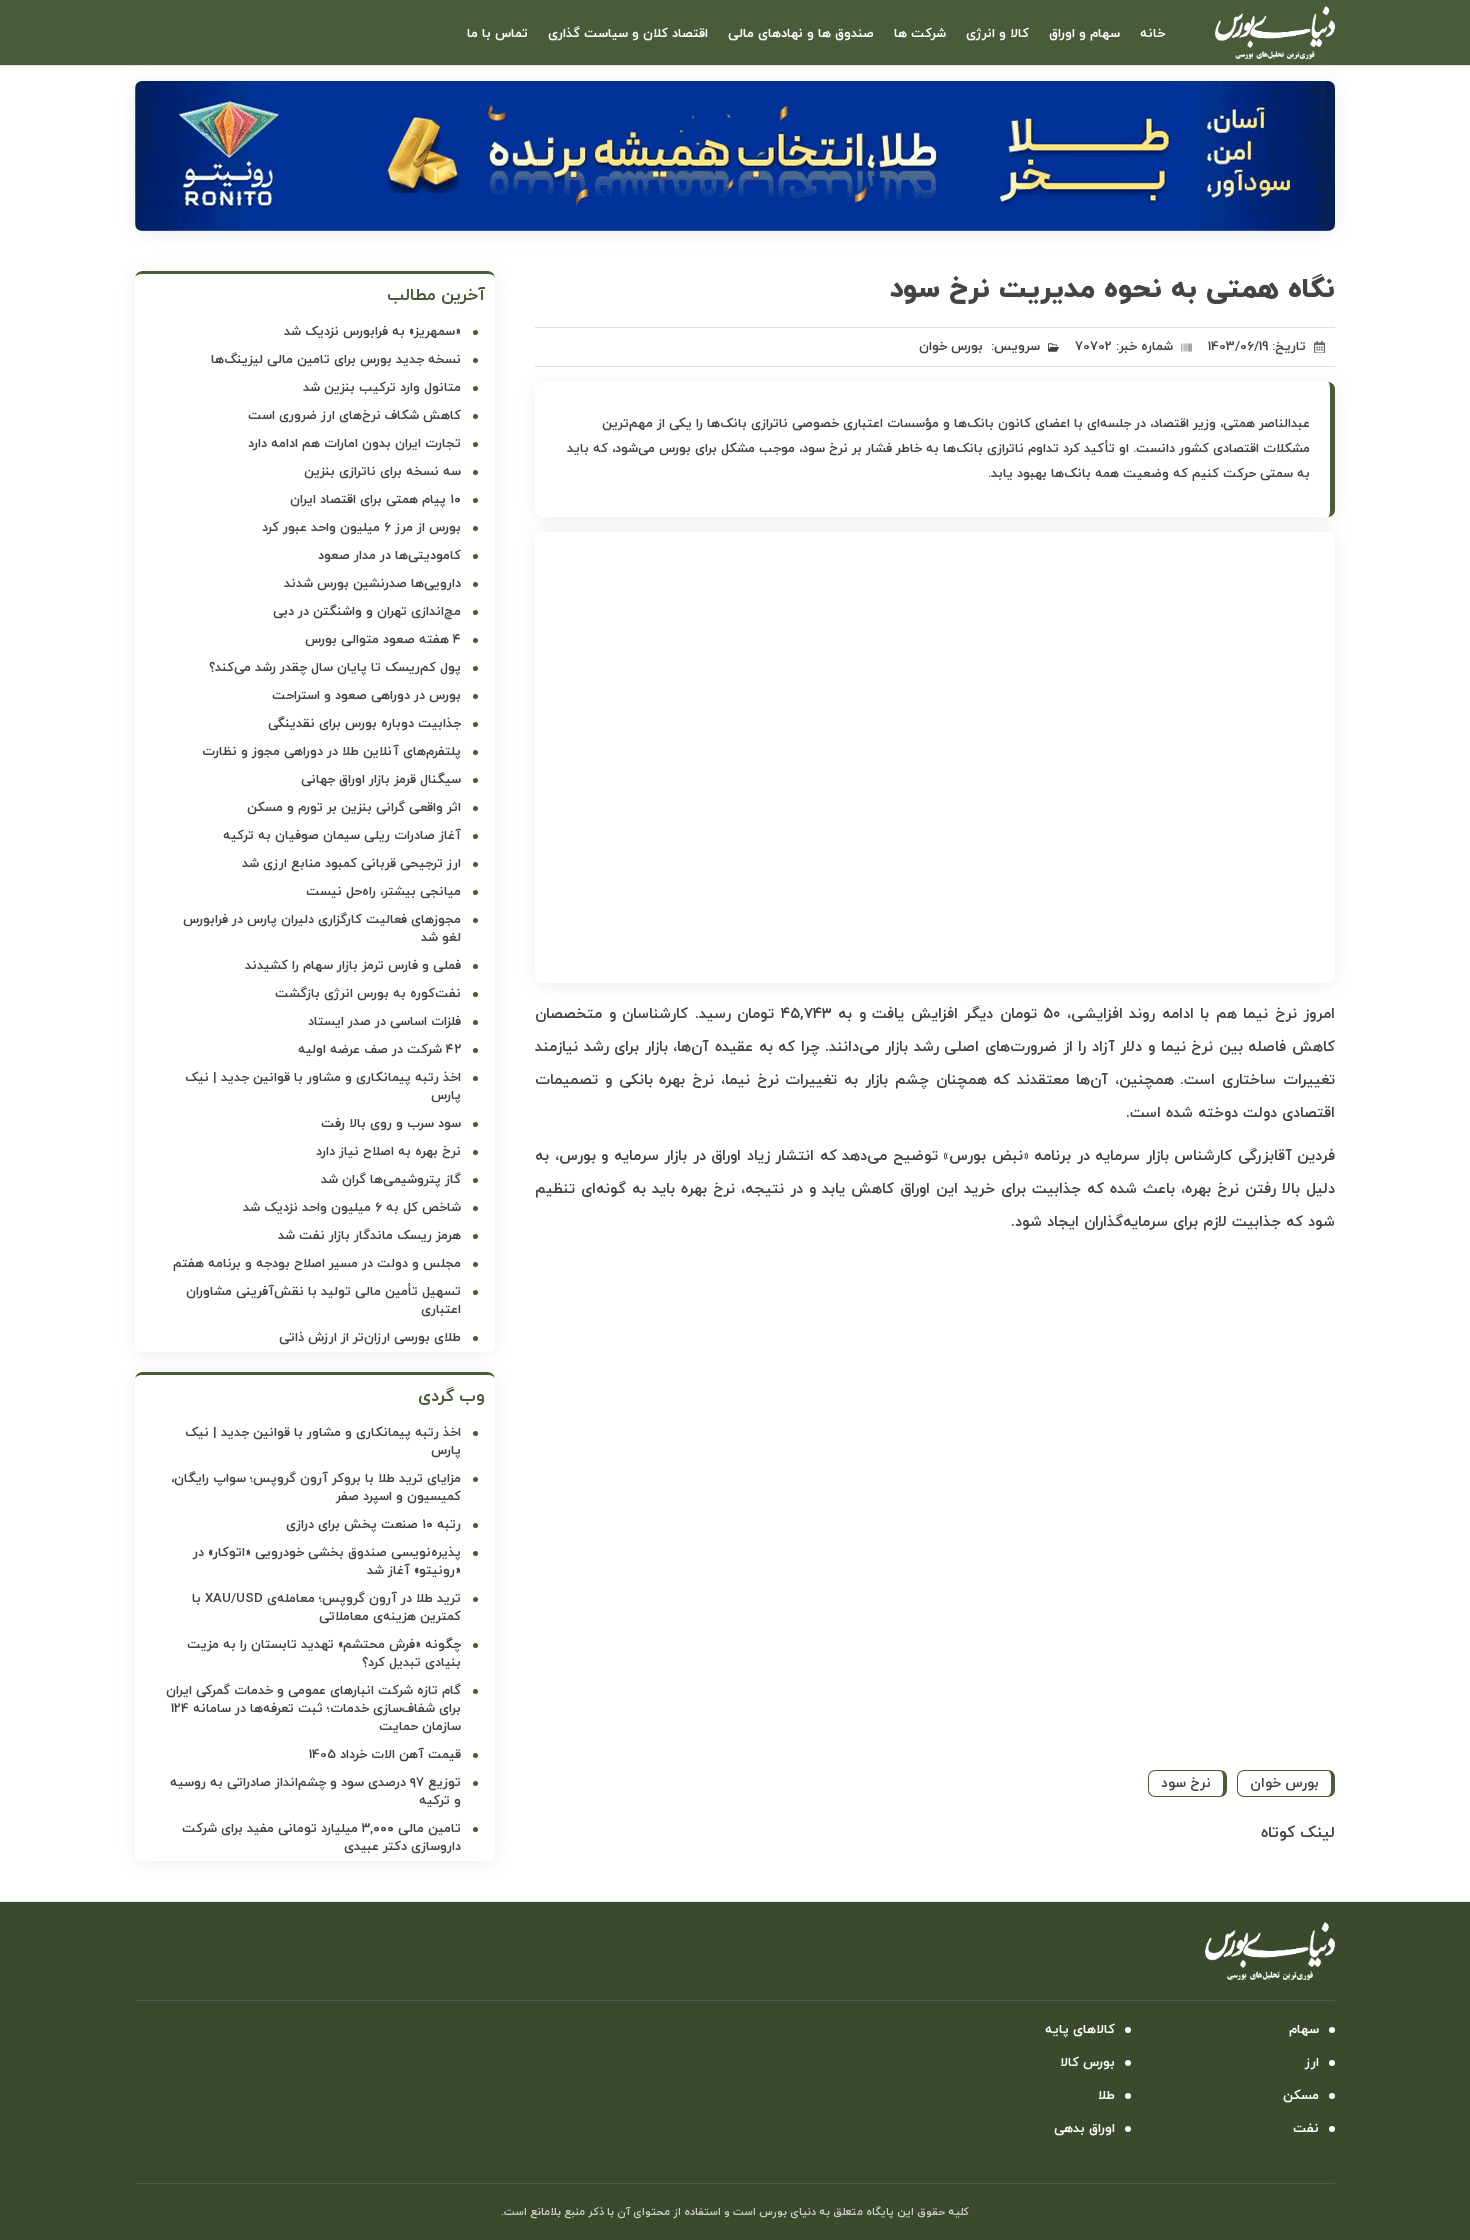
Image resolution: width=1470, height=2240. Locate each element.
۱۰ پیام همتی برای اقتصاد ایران (375, 500)
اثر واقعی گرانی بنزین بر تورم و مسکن (354, 808)
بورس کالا (1087, 2063)
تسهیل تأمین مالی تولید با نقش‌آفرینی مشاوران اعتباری (323, 1301)
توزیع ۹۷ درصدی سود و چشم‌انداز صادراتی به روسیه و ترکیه (315, 1792)
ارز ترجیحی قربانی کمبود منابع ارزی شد (351, 864)
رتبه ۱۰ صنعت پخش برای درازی (373, 1525)
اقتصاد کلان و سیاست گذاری (628, 34)
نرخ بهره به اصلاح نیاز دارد (388, 1152)
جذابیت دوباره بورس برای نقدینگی (364, 724)
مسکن (1301, 2096)
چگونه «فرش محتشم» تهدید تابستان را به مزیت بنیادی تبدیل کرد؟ (324, 1654)
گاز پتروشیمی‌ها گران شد (391, 1180)
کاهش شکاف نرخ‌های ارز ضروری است (354, 416)
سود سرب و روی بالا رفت (391, 1124)
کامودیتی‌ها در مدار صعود (389, 556)
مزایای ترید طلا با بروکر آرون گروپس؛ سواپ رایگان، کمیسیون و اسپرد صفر (316, 1488)
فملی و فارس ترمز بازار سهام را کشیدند (353, 966)
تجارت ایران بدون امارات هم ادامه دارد (354, 444)
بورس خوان (951, 347)
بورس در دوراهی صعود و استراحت (366, 696)
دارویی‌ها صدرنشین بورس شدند (372, 584)
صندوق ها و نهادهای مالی (801, 34)
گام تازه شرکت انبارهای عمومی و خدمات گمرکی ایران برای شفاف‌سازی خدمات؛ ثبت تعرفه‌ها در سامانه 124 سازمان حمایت (313, 1709)
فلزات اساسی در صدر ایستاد (384, 1022)
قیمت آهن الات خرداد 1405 (385, 1755)
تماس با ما (497, 34)
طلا (1106, 2096)
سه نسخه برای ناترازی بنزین (382, 472)
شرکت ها (920, 34)
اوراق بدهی (1084, 2129)
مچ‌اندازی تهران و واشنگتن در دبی (367, 612)
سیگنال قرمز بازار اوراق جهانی (381, 780)
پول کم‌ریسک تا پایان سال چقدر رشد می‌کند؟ (335, 668)
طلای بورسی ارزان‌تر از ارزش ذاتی (370, 1338)
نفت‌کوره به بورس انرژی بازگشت (368, 994)
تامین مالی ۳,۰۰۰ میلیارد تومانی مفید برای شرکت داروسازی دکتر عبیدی (321, 1838)
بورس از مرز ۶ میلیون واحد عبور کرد (361, 528)
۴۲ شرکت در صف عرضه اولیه (379, 1050)
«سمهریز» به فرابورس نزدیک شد (372, 332)
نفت (1306, 2129)
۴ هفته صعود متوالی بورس (383, 640)
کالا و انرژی (997, 34)
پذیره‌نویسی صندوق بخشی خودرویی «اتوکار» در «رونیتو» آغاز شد (327, 1562)
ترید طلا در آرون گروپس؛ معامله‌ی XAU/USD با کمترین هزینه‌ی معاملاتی (326, 1608)
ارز (1312, 2063)
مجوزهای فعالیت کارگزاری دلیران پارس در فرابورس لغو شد (322, 929)
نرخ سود (1186, 1783)
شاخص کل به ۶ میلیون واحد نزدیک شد (352, 1208)
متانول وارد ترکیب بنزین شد (382, 388)
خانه (1152, 34)
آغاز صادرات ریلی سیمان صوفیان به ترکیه (342, 836)
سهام (1304, 2030)
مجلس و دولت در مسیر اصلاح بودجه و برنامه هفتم (317, 1264)
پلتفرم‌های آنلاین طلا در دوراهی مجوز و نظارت (331, 752)
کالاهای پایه (1080, 2030)
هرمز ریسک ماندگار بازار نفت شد (369, 1236)
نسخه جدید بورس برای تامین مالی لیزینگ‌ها (336, 360)
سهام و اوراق (1084, 34)
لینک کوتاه (1298, 1833)
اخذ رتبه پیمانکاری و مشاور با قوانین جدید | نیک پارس (323, 1087)
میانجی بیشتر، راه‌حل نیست (383, 892)
